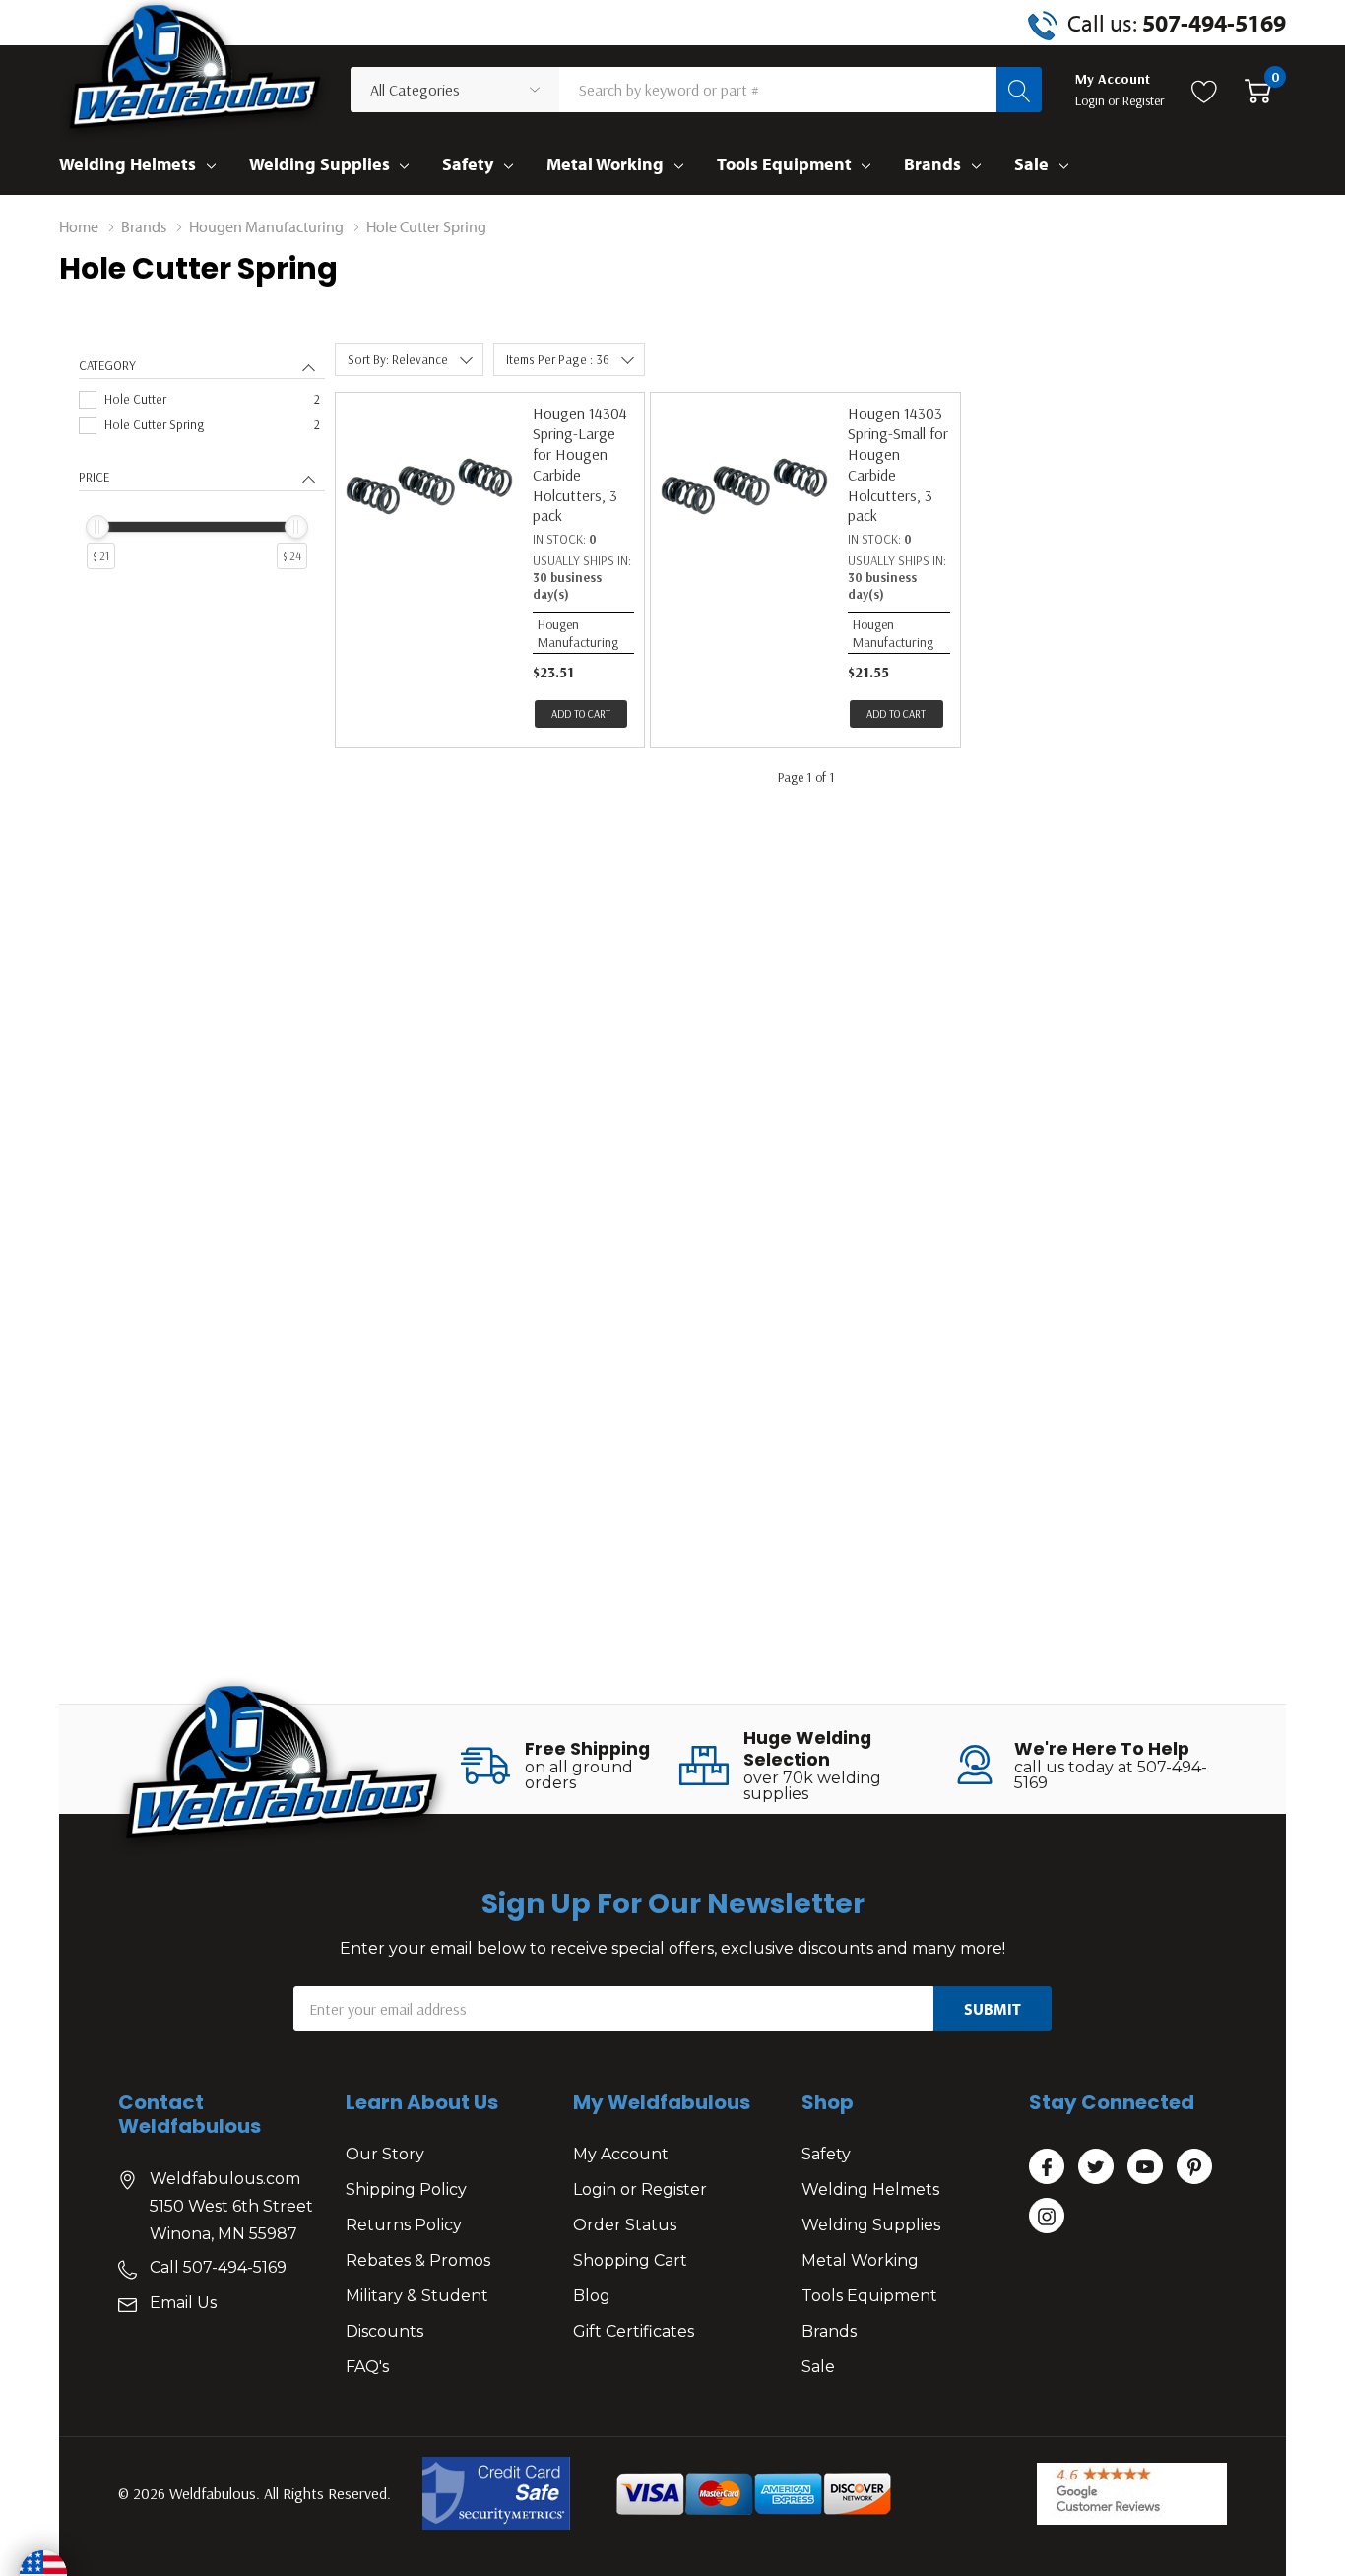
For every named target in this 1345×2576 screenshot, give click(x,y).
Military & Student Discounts (417, 2314)
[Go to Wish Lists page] (1205, 90)
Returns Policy (404, 2225)
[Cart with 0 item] (1258, 90)
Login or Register (640, 2190)
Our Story (385, 2154)
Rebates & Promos (418, 2260)
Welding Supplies (320, 164)
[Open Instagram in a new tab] (1047, 2217)
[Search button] (1019, 90)
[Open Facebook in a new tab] (1047, 2167)
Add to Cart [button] (581, 714)
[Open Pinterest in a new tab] (1194, 2167)
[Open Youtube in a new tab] (1145, 2167)
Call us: (1177, 23)
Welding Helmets (128, 164)
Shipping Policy (406, 2190)
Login (1091, 100)
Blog (592, 2296)
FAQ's (367, 2367)
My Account (621, 2154)
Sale (1031, 164)
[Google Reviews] (1132, 2494)
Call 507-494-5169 (218, 2267)
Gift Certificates (634, 2331)
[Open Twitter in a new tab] (1096, 2167)
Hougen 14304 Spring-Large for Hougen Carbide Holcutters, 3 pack (580, 464)
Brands (932, 164)
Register (1144, 100)
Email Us (183, 2303)
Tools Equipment (784, 164)
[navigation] (202, 483)
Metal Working (605, 164)
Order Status (625, 2225)
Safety (468, 164)
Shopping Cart (630, 2260)
